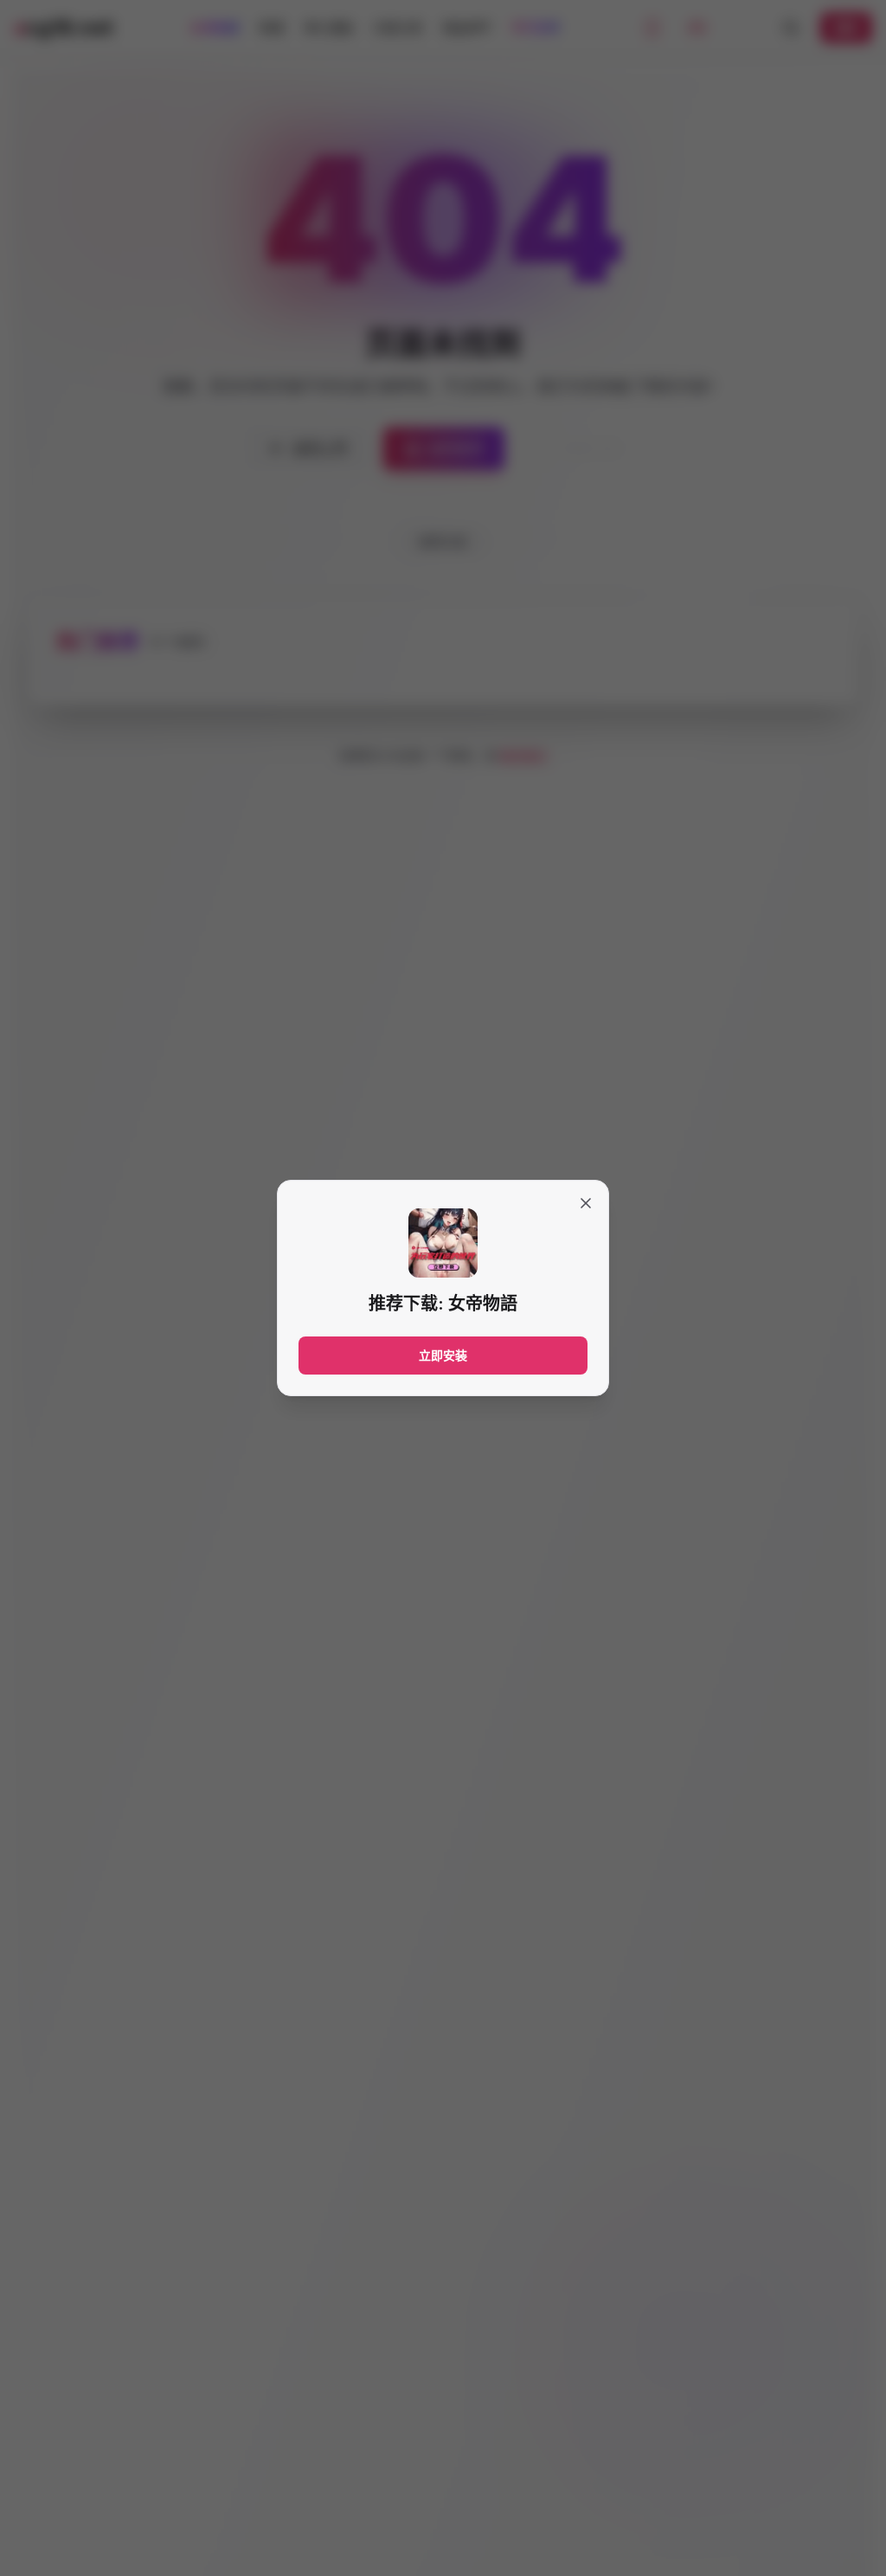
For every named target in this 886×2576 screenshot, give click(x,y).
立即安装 (443, 1355)
